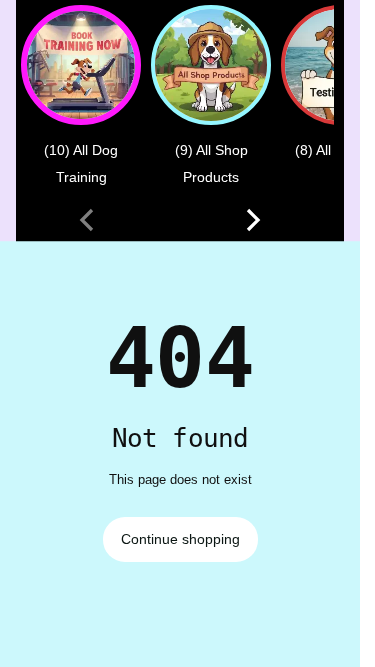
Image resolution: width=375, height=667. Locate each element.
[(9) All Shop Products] (211, 65)
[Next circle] (253, 220)
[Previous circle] (87, 220)
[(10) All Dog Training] (81, 65)
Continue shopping (180, 539)
